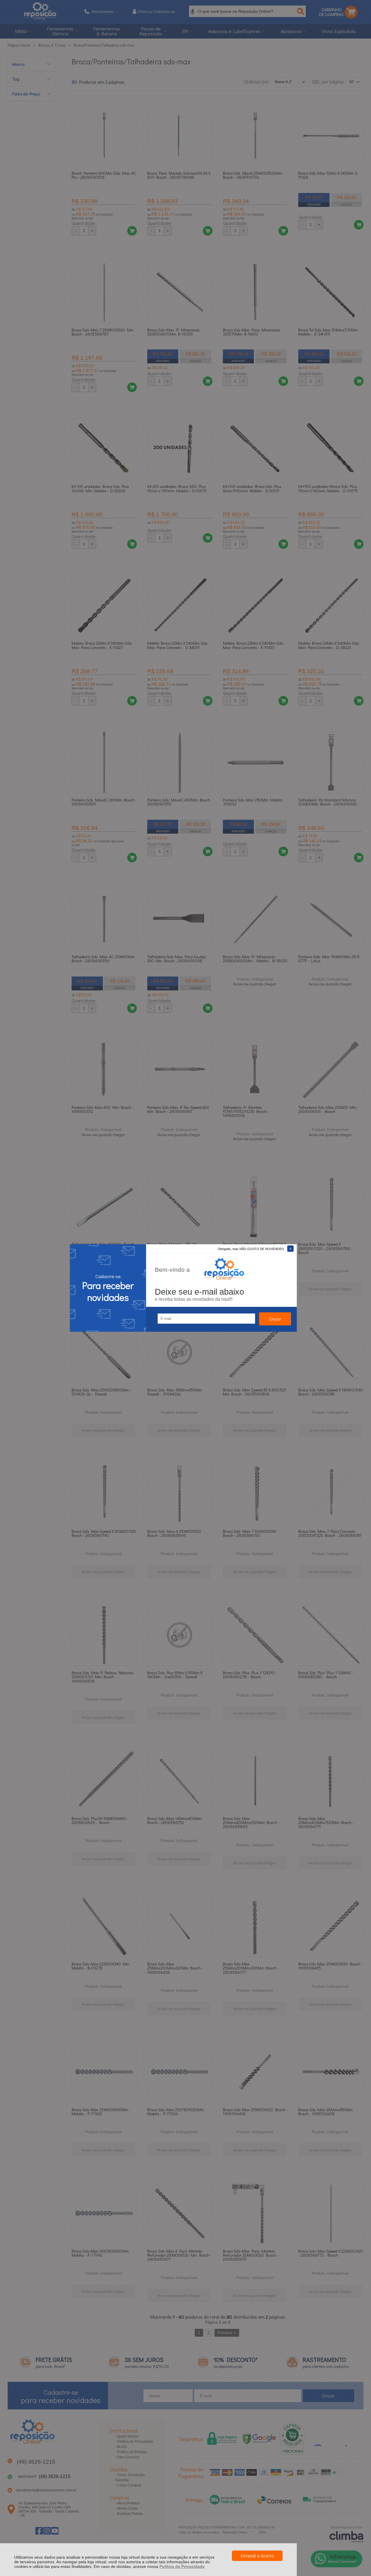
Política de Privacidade (182, 2566)
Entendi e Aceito (257, 2556)
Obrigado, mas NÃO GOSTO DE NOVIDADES (251, 1249)
